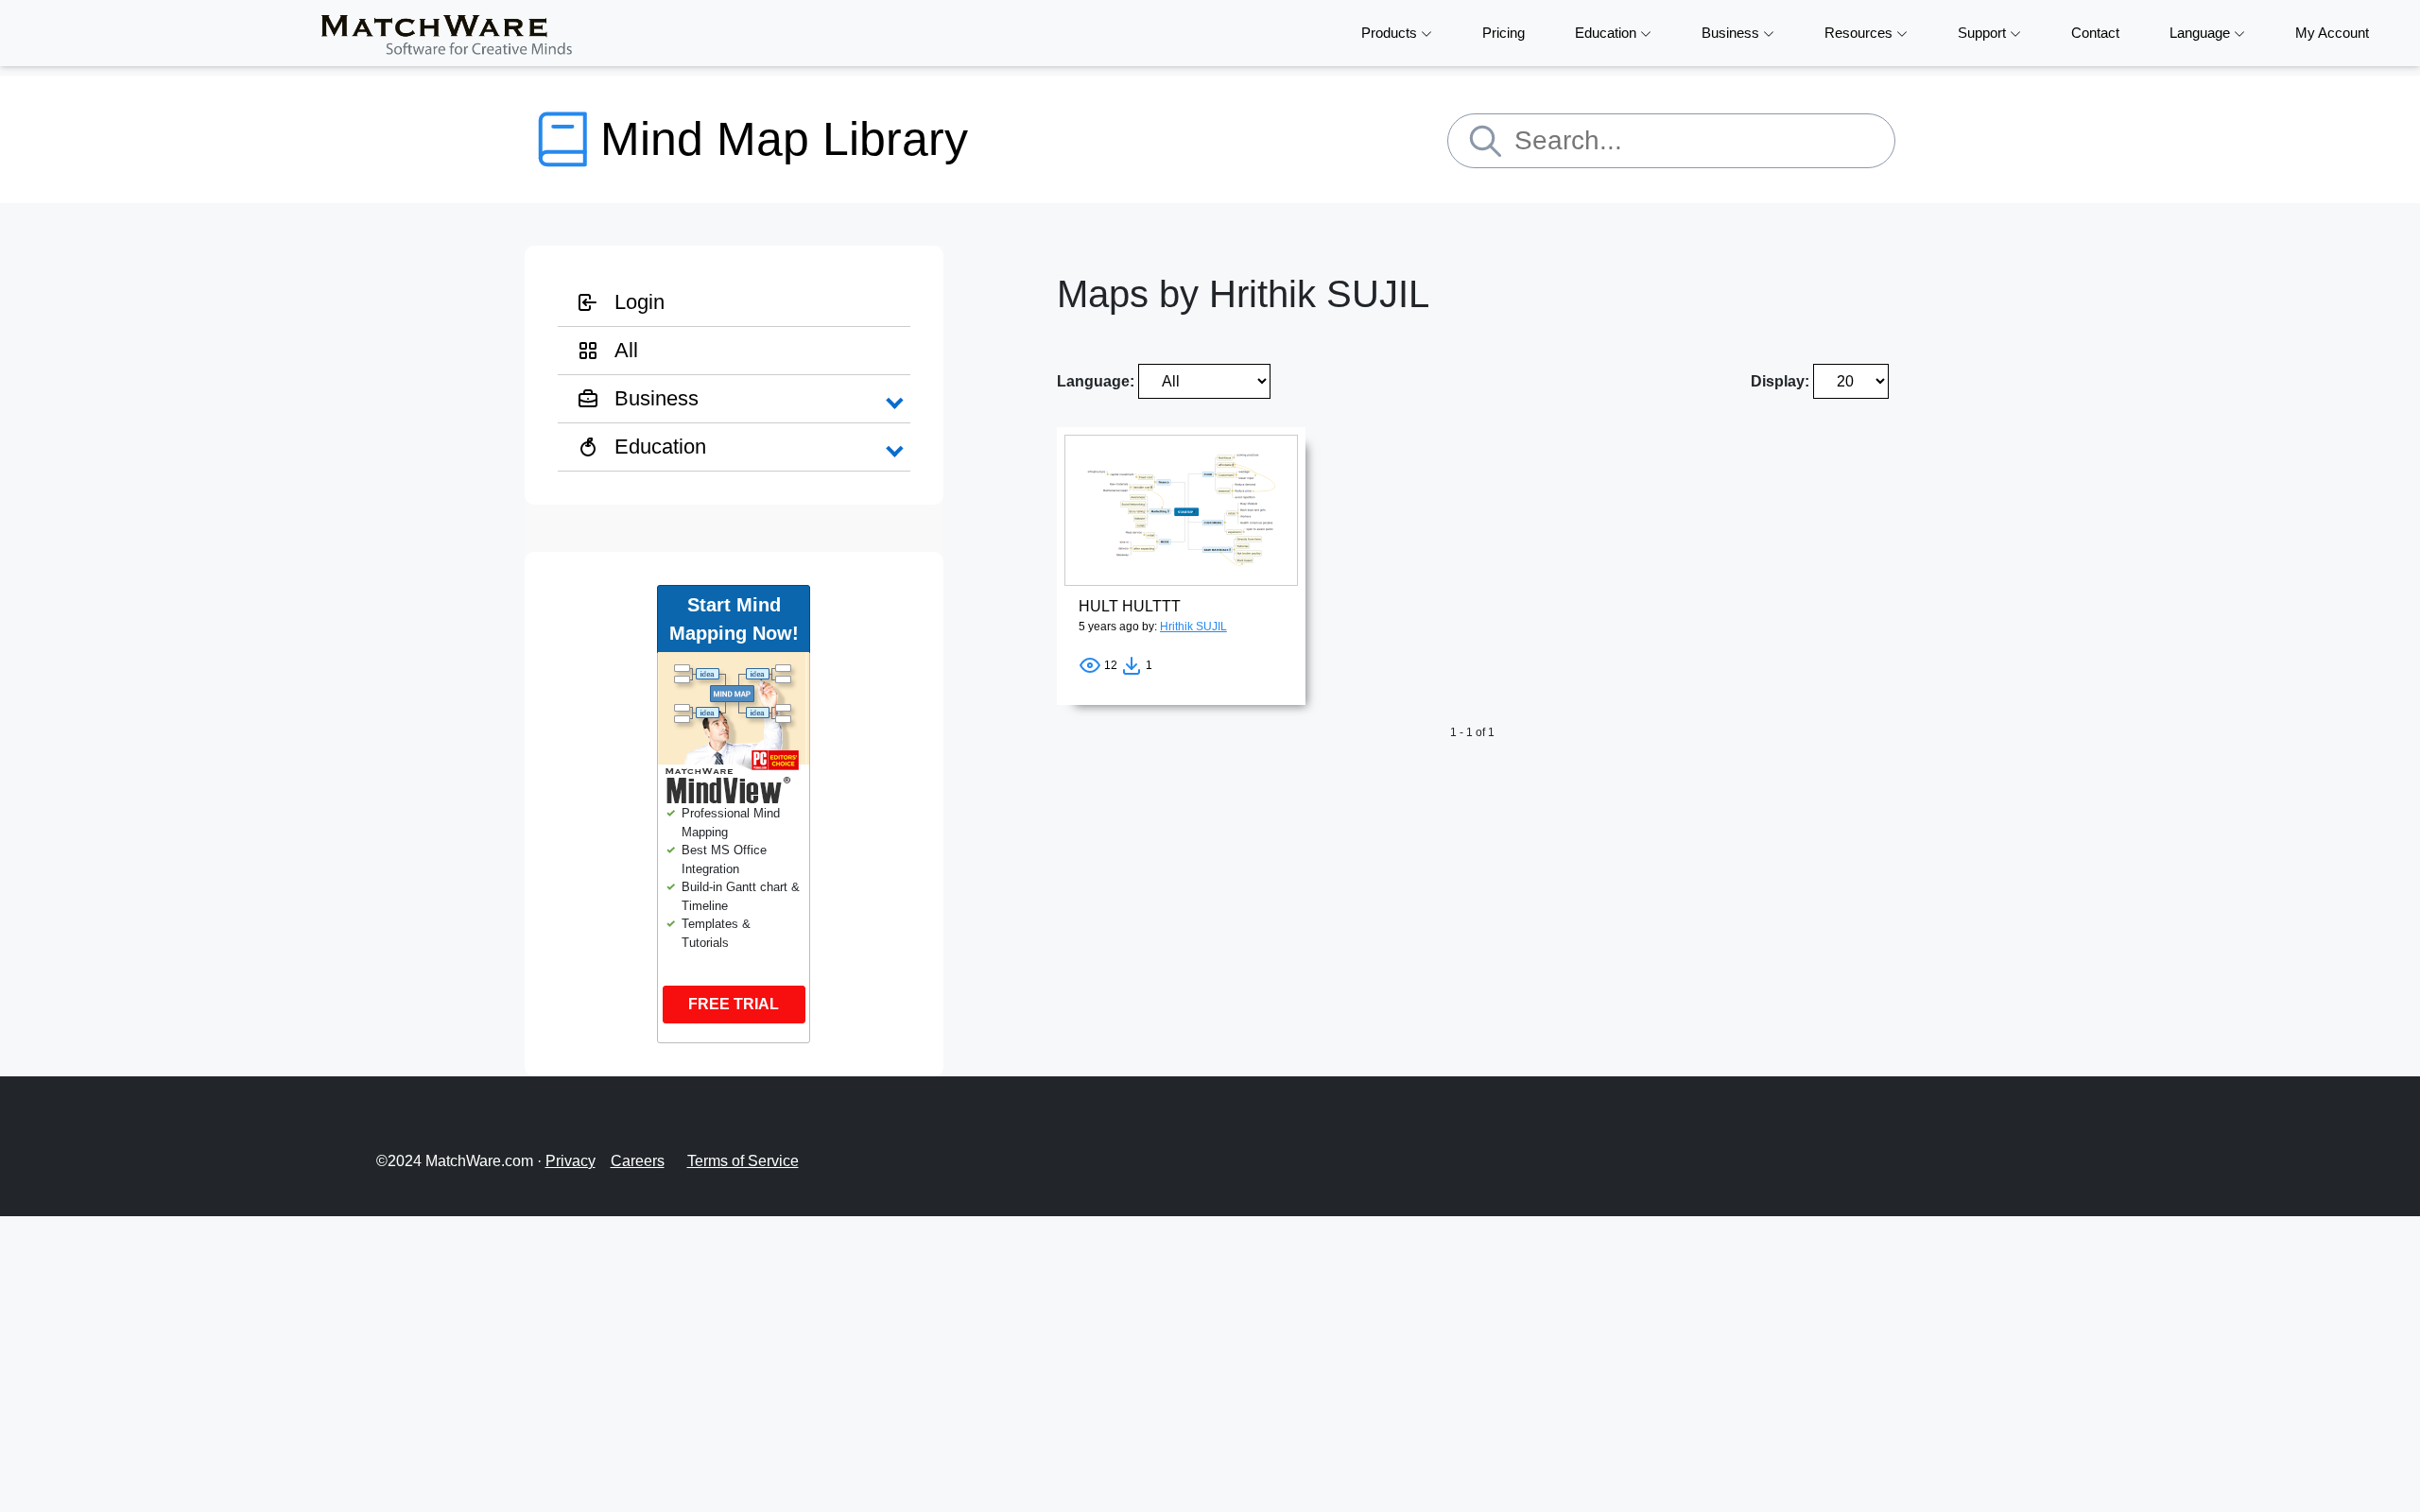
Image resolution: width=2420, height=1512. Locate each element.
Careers (638, 1161)
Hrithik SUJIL (1193, 627)
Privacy (570, 1161)
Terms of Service (743, 1161)
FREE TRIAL (734, 1004)
